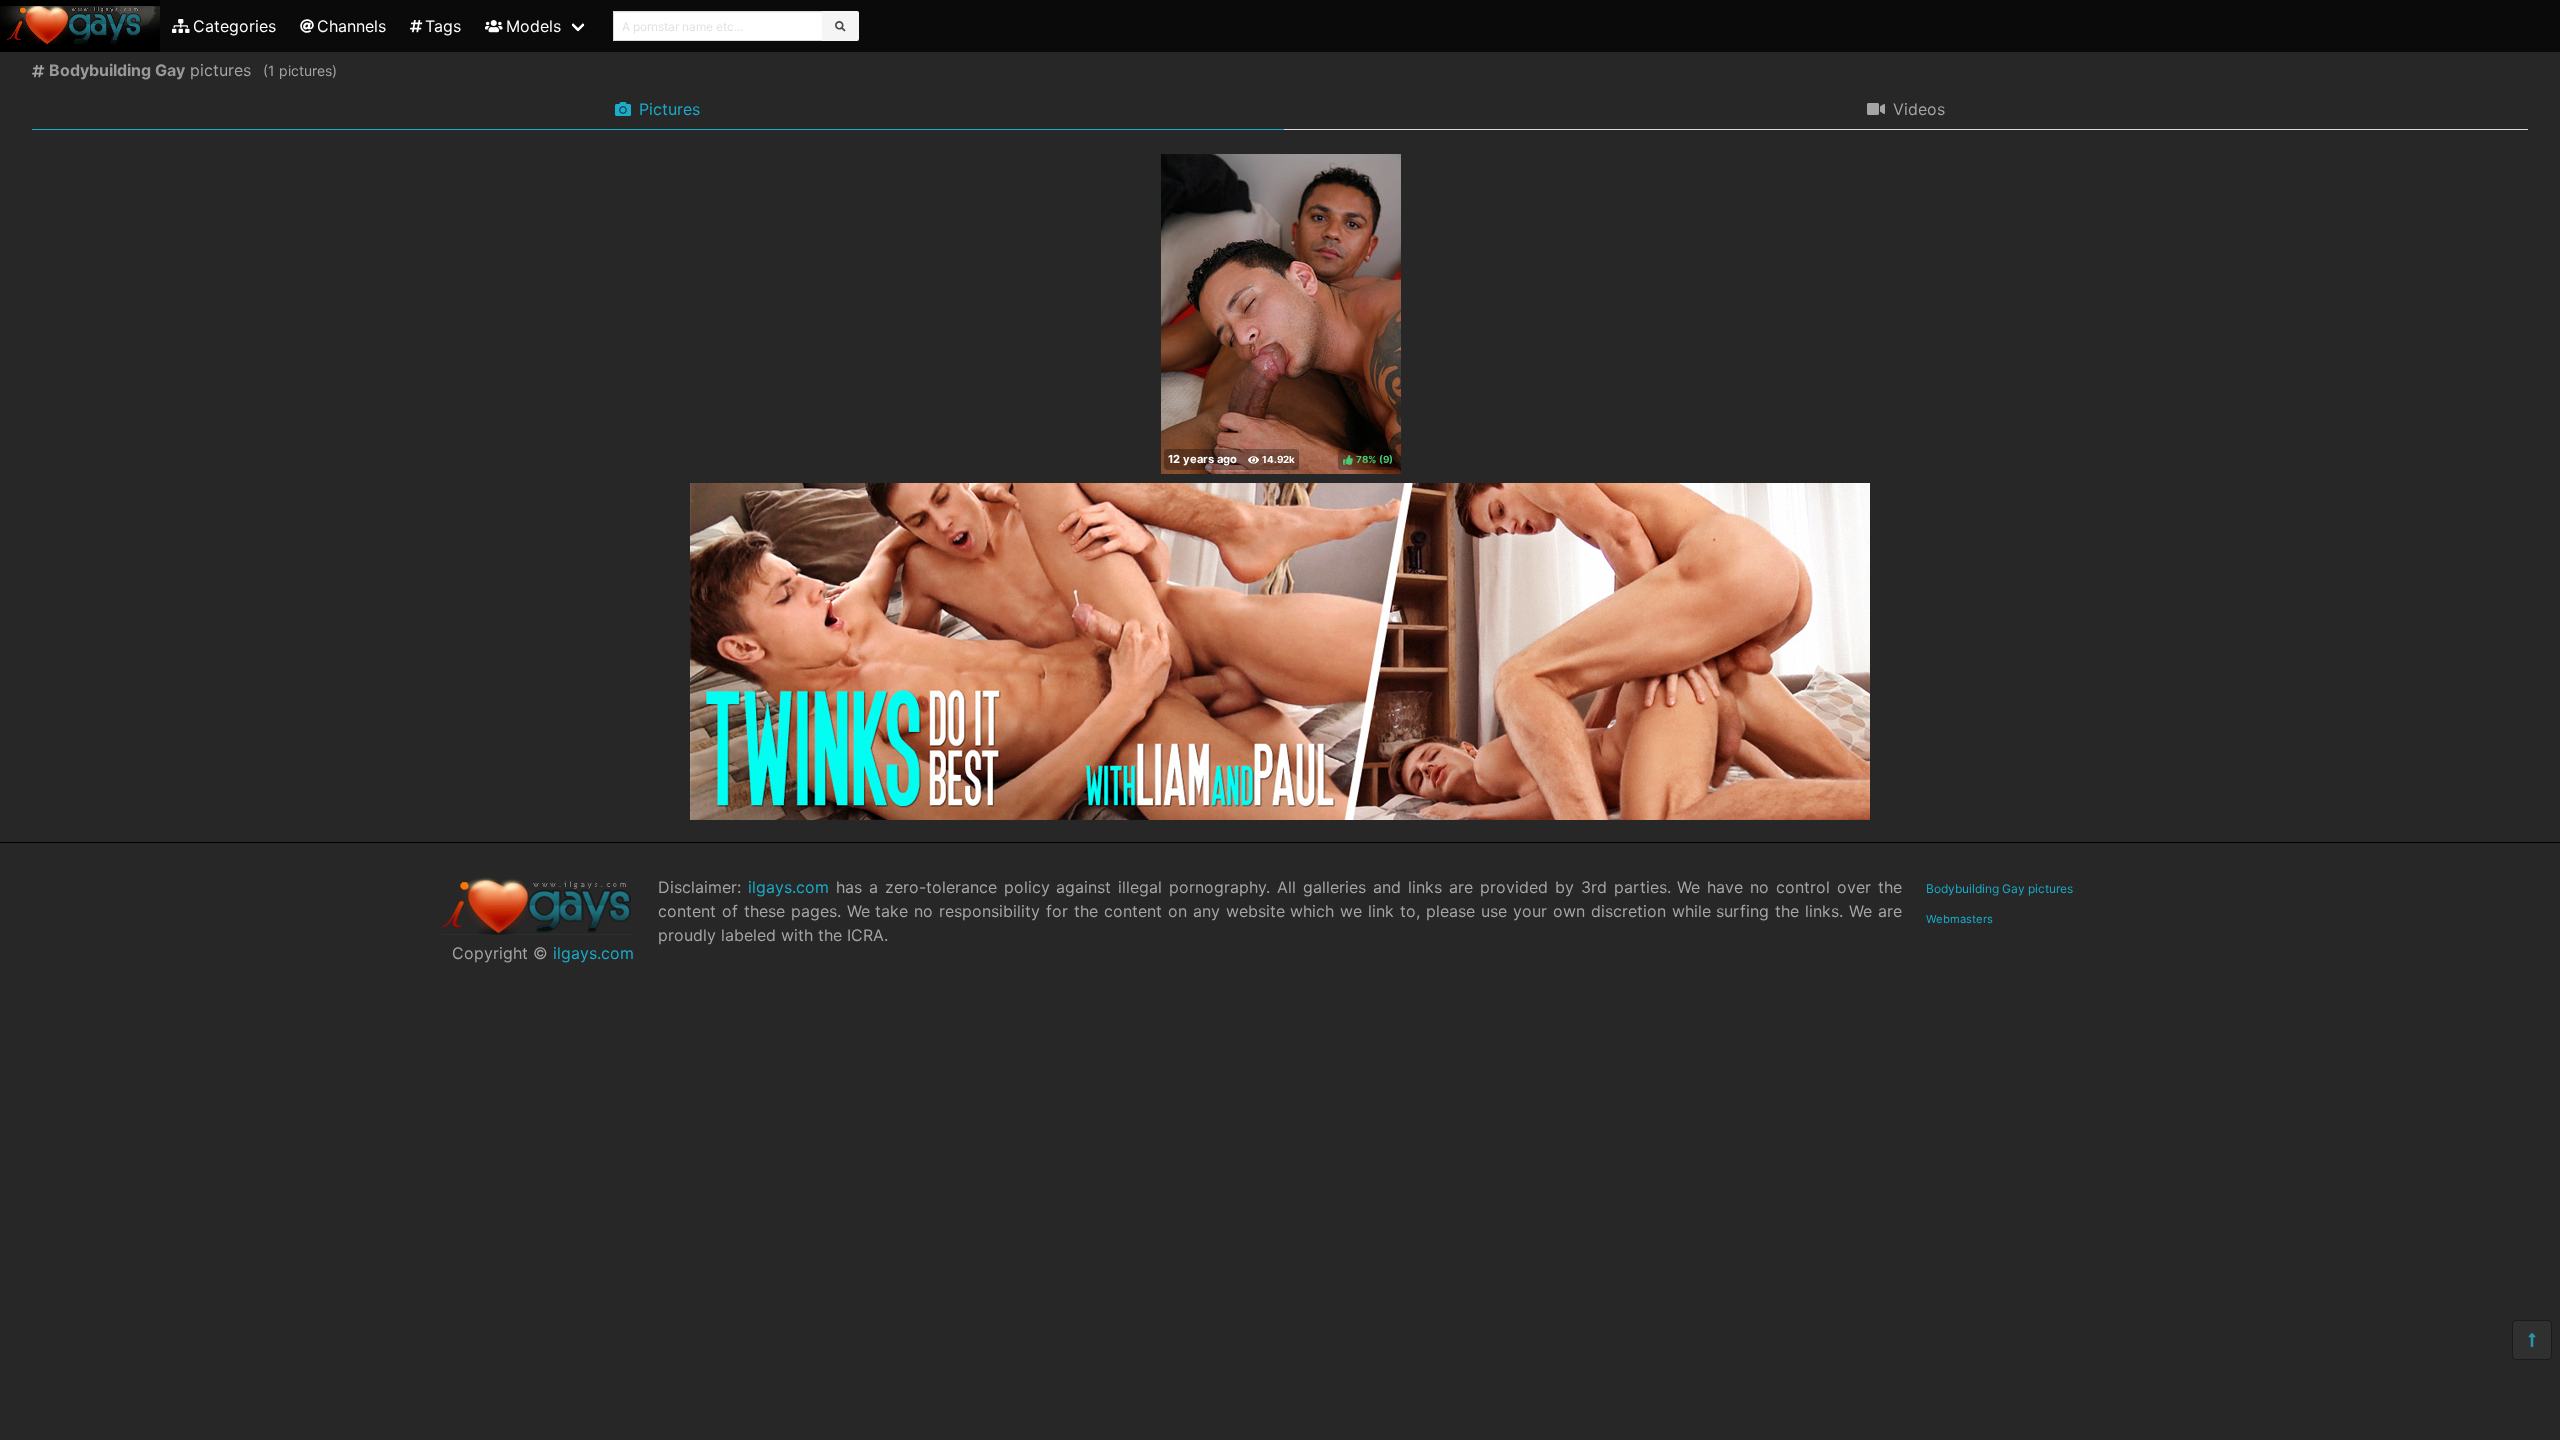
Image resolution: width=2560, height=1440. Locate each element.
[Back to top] (2532, 1340)
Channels (351, 26)
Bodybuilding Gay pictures (1999, 888)
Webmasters (1959, 919)
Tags (443, 26)
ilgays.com (593, 953)
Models (533, 26)
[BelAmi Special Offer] (1280, 814)
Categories (234, 26)
